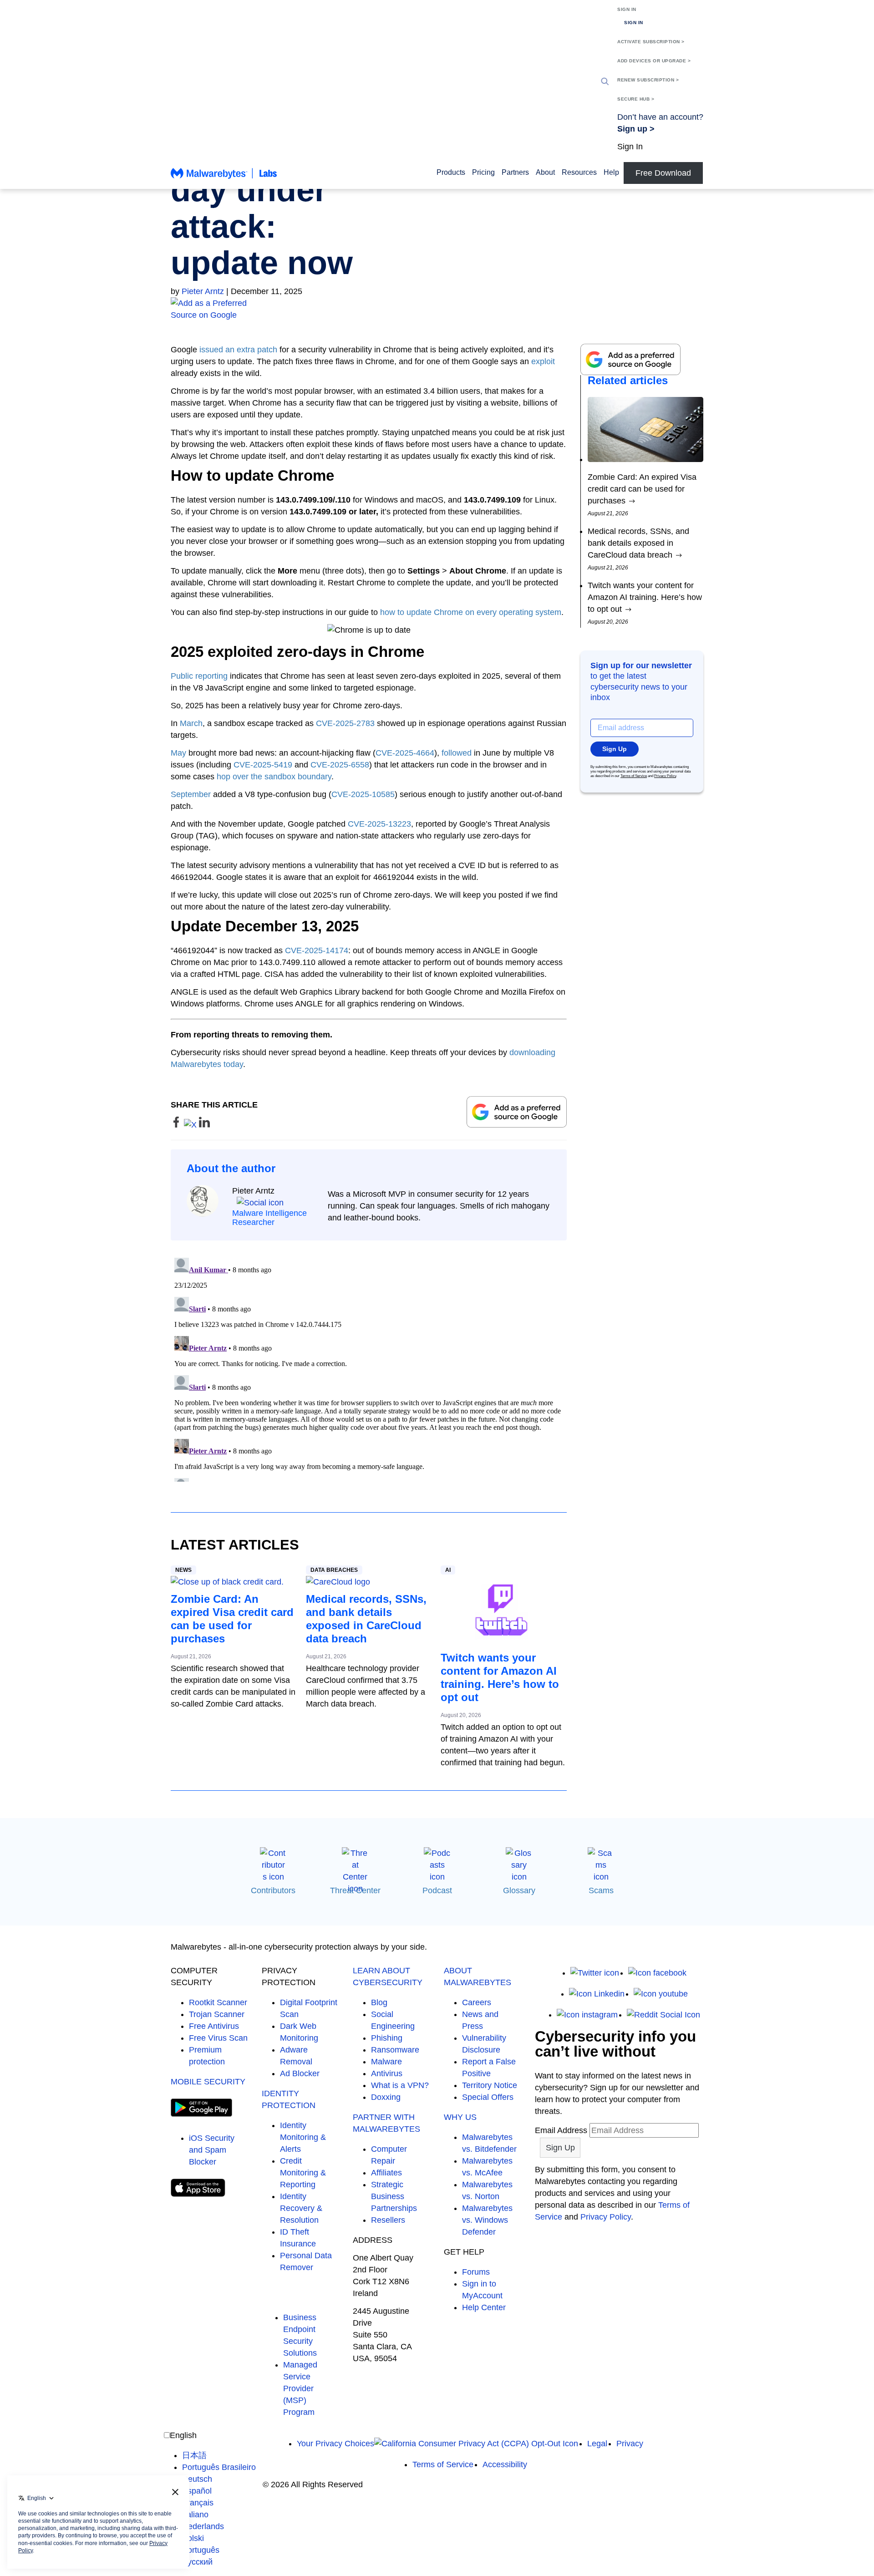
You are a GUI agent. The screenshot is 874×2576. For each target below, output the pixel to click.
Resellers (388, 2220)
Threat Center (355, 1890)
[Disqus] (369, 1368)
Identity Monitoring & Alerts (303, 2137)
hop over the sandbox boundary (274, 777)
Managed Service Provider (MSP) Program (300, 2388)
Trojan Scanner (217, 2014)
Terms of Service (634, 776)
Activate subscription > (651, 42)
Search (605, 81)
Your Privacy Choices (335, 2444)
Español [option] (197, 2491)
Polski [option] (193, 2538)
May (178, 753)
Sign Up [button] (615, 749)
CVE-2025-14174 (317, 950)
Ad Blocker (300, 2073)
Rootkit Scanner (218, 2002)
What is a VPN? (400, 2085)
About (545, 172)
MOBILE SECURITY (208, 2082)
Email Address (561, 2130)
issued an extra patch (238, 350)
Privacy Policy (665, 776)
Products (451, 172)
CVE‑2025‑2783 (345, 723)
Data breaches (334, 1570)
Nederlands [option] (203, 2526)
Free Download (663, 173)
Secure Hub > (636, 99)
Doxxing (386, 2097)
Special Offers (488, 2097)
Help (611, 172)
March (191, 723)
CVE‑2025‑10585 (363, 794)
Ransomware (395, 2050)
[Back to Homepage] (224, 178)
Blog (379, 2002)
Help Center (484, 2307)
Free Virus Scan (218, 2038)
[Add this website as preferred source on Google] (437, 309)
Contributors (273, 1890)
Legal (597, 2444)
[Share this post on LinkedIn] (204, 1125)
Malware (386, 2062)
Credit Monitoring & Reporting (303, 2173)
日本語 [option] (194, 2455)
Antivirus (387, 2073)
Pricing (483, 172)
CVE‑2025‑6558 (340, 765)
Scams (601, 1890)
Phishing (387, 2038)
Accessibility (505, 2464)
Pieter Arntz (203, 291)
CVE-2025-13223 (379, 824)
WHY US (460, 2117)
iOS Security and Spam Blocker (212, 2150)
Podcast (437, 1890)
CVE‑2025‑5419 (263, 765)
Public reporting (199, 676)
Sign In (627, 9)
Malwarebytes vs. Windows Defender (487, 2220)
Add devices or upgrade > (654, 61)
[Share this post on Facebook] (177, 1125)
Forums (476, 2272)
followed (457, 753)
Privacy (630, 2444)
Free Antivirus (214, 2026)
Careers (477, 2002)
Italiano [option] (195, 2515)
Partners (515, 172)
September (191, 794)
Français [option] (198, 2503)
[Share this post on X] (191, 1125)
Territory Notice (490, 2085)
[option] (219, 2455)
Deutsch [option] (197, 2479)
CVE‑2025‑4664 (405, 753)
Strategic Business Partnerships (394, 2196)
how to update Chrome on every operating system (471, 612)
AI (448, 1570)
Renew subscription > (648, 80)
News (183, 1570)
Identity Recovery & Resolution (301, 2208)
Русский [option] (197, 2562)
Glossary (519, 1890)
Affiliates (386, 2173)
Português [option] (201, 2550)
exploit (543, 361)
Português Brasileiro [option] (219, 2467)
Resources (579, 172)
